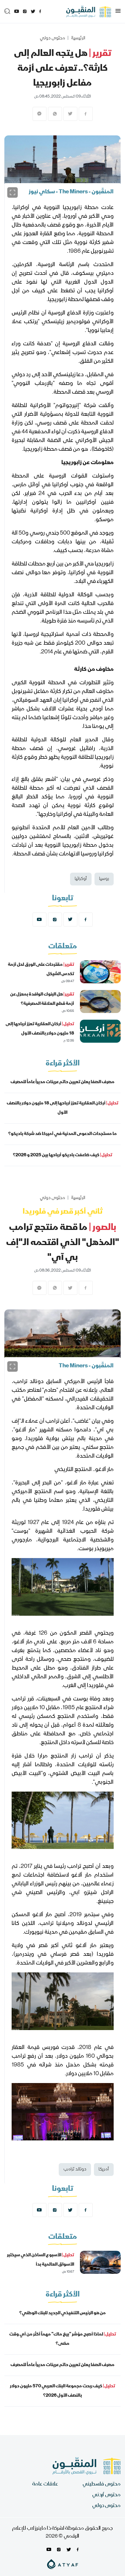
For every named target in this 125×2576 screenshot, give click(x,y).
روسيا (104, 879)
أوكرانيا (81, 879)
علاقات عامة (45, 2484)
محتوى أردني (106, 2495)
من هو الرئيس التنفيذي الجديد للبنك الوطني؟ (63, 2313)
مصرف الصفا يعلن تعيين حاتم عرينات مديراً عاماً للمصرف (63, 1082)
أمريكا (104, 2170)
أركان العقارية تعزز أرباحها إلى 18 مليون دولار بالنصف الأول (40, 1029)
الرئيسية (78, 38)
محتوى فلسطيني (102, 2484)
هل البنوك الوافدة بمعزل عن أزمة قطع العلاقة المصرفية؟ (42, 999)
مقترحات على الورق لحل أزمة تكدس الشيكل (41, 970)
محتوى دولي (52, 38)
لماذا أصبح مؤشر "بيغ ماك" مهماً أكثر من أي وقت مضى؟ (63, 2339)
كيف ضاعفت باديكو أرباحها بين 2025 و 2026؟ (63, 1155)
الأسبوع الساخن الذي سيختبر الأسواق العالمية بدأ (41, 2260)
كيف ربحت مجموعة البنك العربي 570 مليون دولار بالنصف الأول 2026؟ (63, 2391)
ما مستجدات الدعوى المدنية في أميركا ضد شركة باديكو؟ (63, 1134)
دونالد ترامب (75, 2170)
